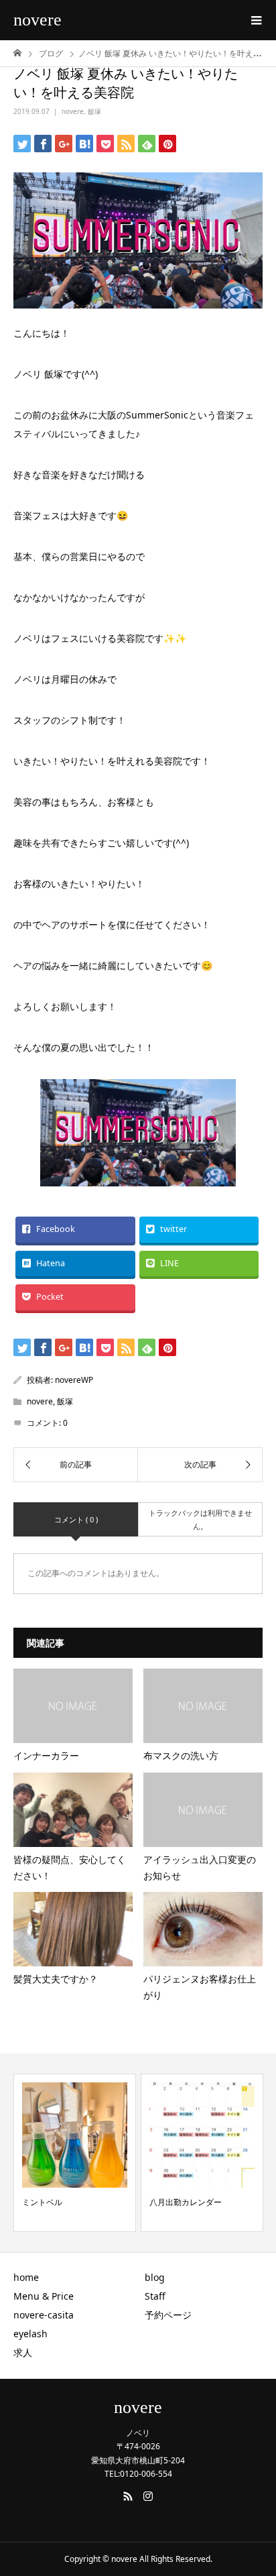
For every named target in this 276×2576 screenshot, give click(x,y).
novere (38, 20)
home (26, 2277)
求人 (23, 2352)
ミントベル (42, 2202)
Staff (155, 2296)
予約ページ (168, 2315)
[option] (75, 2153)
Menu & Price (44, 2296)
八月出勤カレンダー (186, 2202)
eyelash (30, 2334)
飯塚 (94, 111)
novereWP (74, 1380)
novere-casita (44, 2315)
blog (155, 2277)
